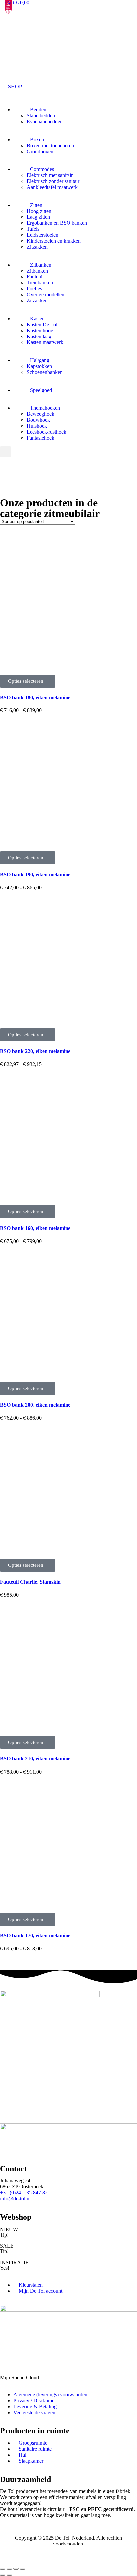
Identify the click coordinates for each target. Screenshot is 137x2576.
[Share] (9, 2569)
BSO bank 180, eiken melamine (35, 697)
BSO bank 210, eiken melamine (35, 1759)
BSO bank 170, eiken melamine (35, 1936)
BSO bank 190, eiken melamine (35, 874)
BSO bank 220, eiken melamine (35, 1051)
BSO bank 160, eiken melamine (35, 1228)
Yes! (5, 2268)
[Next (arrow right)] (9, 2575)
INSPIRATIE (14, 2263)
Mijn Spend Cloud (19, 2378)
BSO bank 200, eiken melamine (35, 1405)
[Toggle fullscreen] (16, 2569)
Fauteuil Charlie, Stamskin (30, 1582)
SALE (7, 2246)
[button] (11, 86)
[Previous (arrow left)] (3, 2575)
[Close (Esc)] (3, 2569)
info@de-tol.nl (15, 2199)
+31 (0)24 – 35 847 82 (24, 2193)
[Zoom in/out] (23, 2569)
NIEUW (9, 2229)
